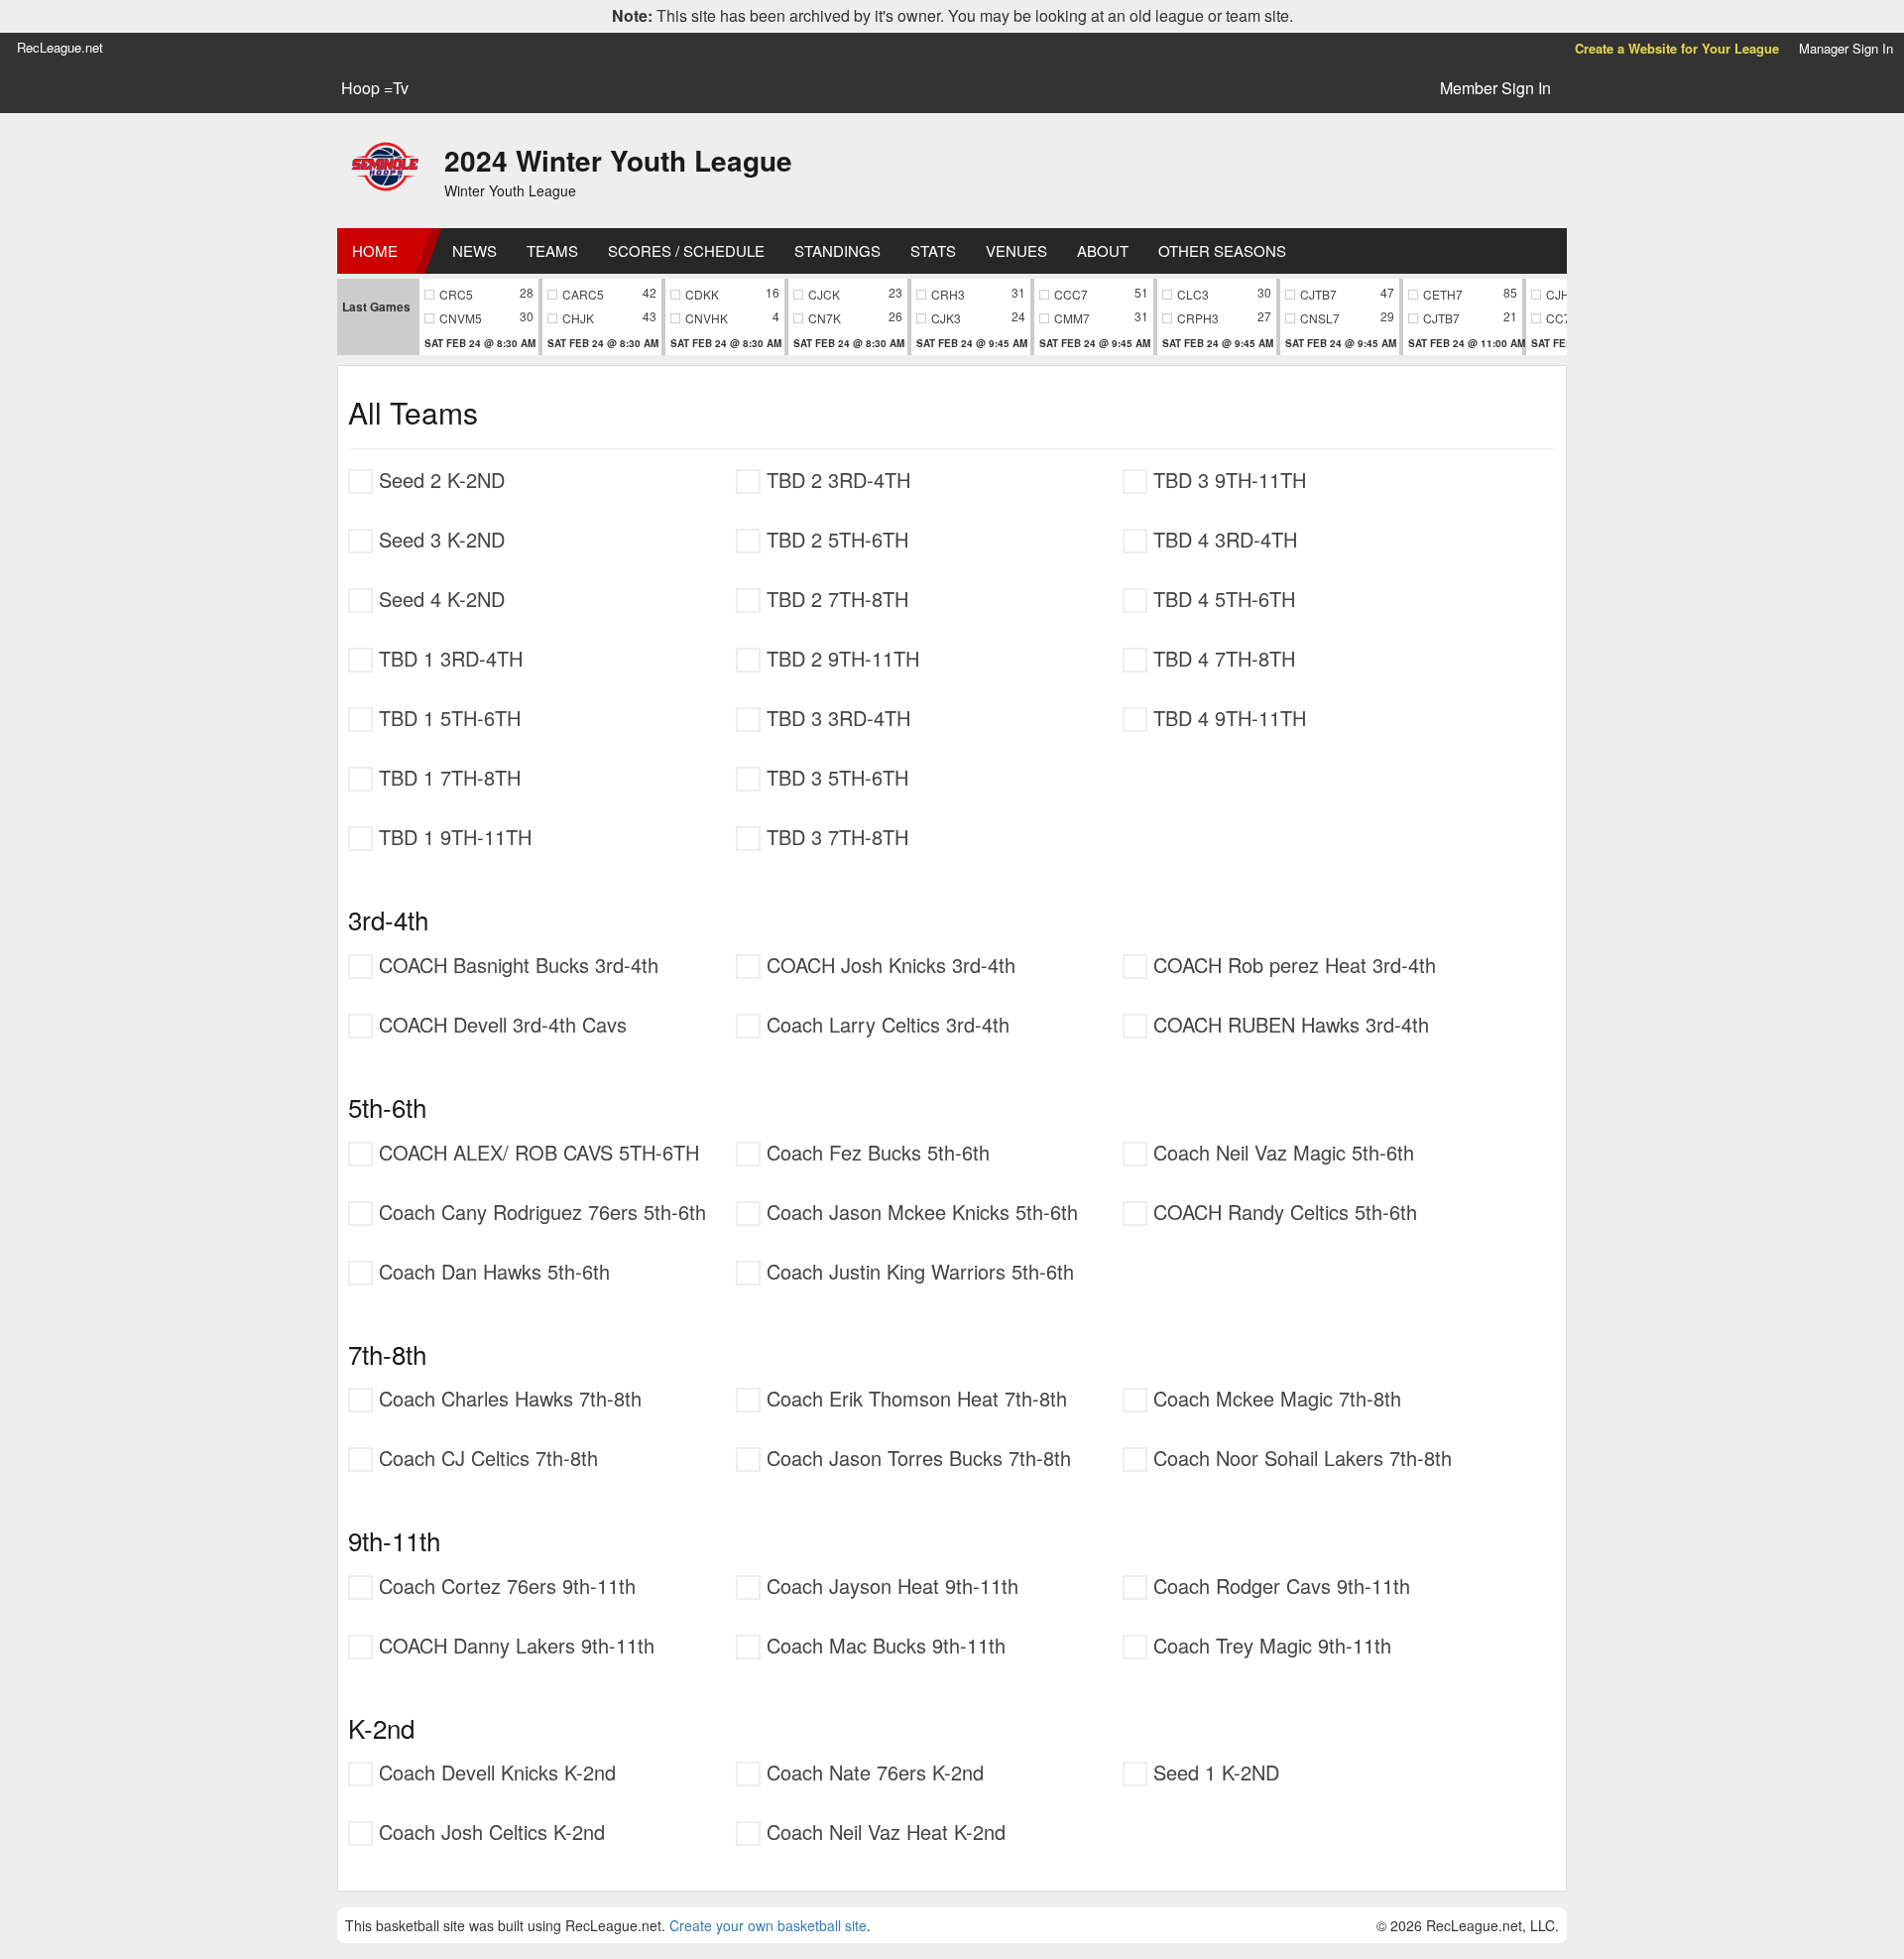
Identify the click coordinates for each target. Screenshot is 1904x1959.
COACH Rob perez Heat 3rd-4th (1292, 965)
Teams (552, 250)
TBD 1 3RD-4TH (448, 658)
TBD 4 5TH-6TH (1221, 599)
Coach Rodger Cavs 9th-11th (1279, 1586)
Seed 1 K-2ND (1213, 1772)
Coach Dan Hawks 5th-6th (491, 1271)
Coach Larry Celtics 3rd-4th (885, 1024)
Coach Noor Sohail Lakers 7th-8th (1300, 1458)
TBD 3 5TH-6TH (834, 777)
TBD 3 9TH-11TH (1227, 480)
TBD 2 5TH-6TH (834, 539)
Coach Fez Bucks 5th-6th (875, 1152)
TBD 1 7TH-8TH (447, 777)
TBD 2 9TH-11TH (840, 658)
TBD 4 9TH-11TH (1227, 718)
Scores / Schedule (686, 250)
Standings (837, 250)
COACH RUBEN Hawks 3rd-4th (1288, 1024)
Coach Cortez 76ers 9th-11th (504, 1586)
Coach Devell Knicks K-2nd (494, 1772)
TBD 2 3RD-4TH (835, 480)
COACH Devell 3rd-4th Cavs (500, 1024)
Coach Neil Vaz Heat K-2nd (883, 1832)
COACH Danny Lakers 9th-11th (514, 1645)
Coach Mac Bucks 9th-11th (883, 1645)
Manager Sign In (1846, 48)
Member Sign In (1495, 88)
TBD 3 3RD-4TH (835, 718)
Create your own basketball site (768, 1925)
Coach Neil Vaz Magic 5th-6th (1281, 1152)
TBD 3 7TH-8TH (834, 837)
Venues (1016, 250)
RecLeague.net (60, 47)
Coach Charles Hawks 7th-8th (507, 1398)
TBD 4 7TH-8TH (1221, 658)
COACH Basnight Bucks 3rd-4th (516, 965)
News (475, 250)
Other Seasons (1222, 250)
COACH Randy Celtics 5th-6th (1282, 1212)
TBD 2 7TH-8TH (834, 599)
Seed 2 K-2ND (439, 480)
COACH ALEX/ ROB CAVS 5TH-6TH (536, 1152)
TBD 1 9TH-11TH (452, 837)
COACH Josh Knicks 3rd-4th (888, 965)
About (1103, 250)
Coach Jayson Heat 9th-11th (890, 1586)
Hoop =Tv (375, 88)
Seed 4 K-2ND (439, 599)
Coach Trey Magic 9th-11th (1269, 1645)
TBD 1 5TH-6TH (447, 718)
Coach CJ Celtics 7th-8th (485, 1458)
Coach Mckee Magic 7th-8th (1274, 1398)
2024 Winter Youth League (618, 160)
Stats (933, 250)
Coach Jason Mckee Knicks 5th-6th (919, 1212)
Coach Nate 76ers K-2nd (872, 1772)
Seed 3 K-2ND (439, 539)
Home (375, 250)
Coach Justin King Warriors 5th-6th (917, 1271)
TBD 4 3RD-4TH (1222, 539)
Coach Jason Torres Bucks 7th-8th (916, 1458)
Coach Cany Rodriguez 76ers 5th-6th (539, 1212)
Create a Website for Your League (1677, 48)
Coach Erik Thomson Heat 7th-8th (914, 1398)
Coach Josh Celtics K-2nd (489, 1832)
